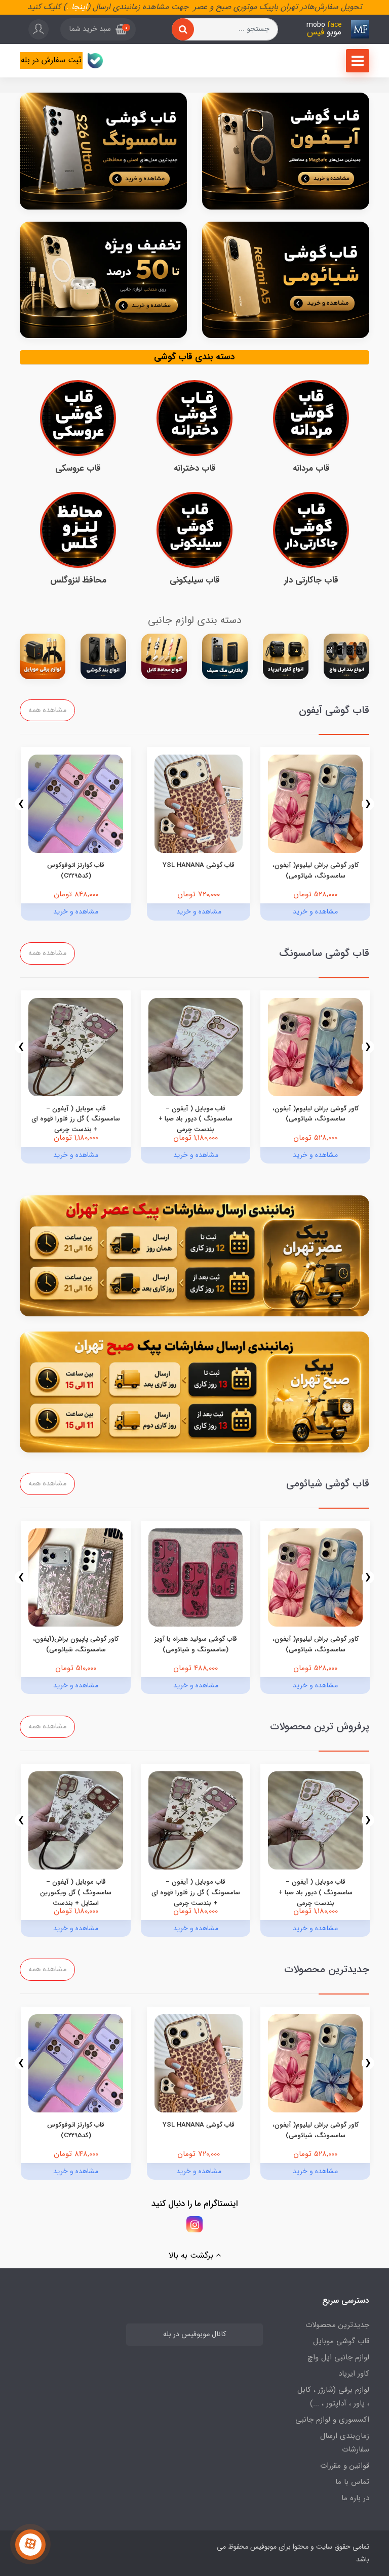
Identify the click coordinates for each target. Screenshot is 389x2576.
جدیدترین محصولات (337, 2325)
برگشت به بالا (192, 2255)
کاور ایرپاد (354, 2374)
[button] (98, 29)
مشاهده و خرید (315, 911)
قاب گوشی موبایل (341, 2341)
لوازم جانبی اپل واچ (338, 2357)
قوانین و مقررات (345, 2466)
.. (69, 7)
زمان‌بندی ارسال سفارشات (345, 2443)
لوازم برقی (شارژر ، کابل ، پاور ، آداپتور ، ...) (333, 2397)
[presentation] (368, 804)
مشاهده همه (47, 710)
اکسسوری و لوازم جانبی (332, 2420)
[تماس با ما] (30, 2545)
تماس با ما (352, 2482)
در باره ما (355, 2498)
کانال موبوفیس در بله (194, 2334)
